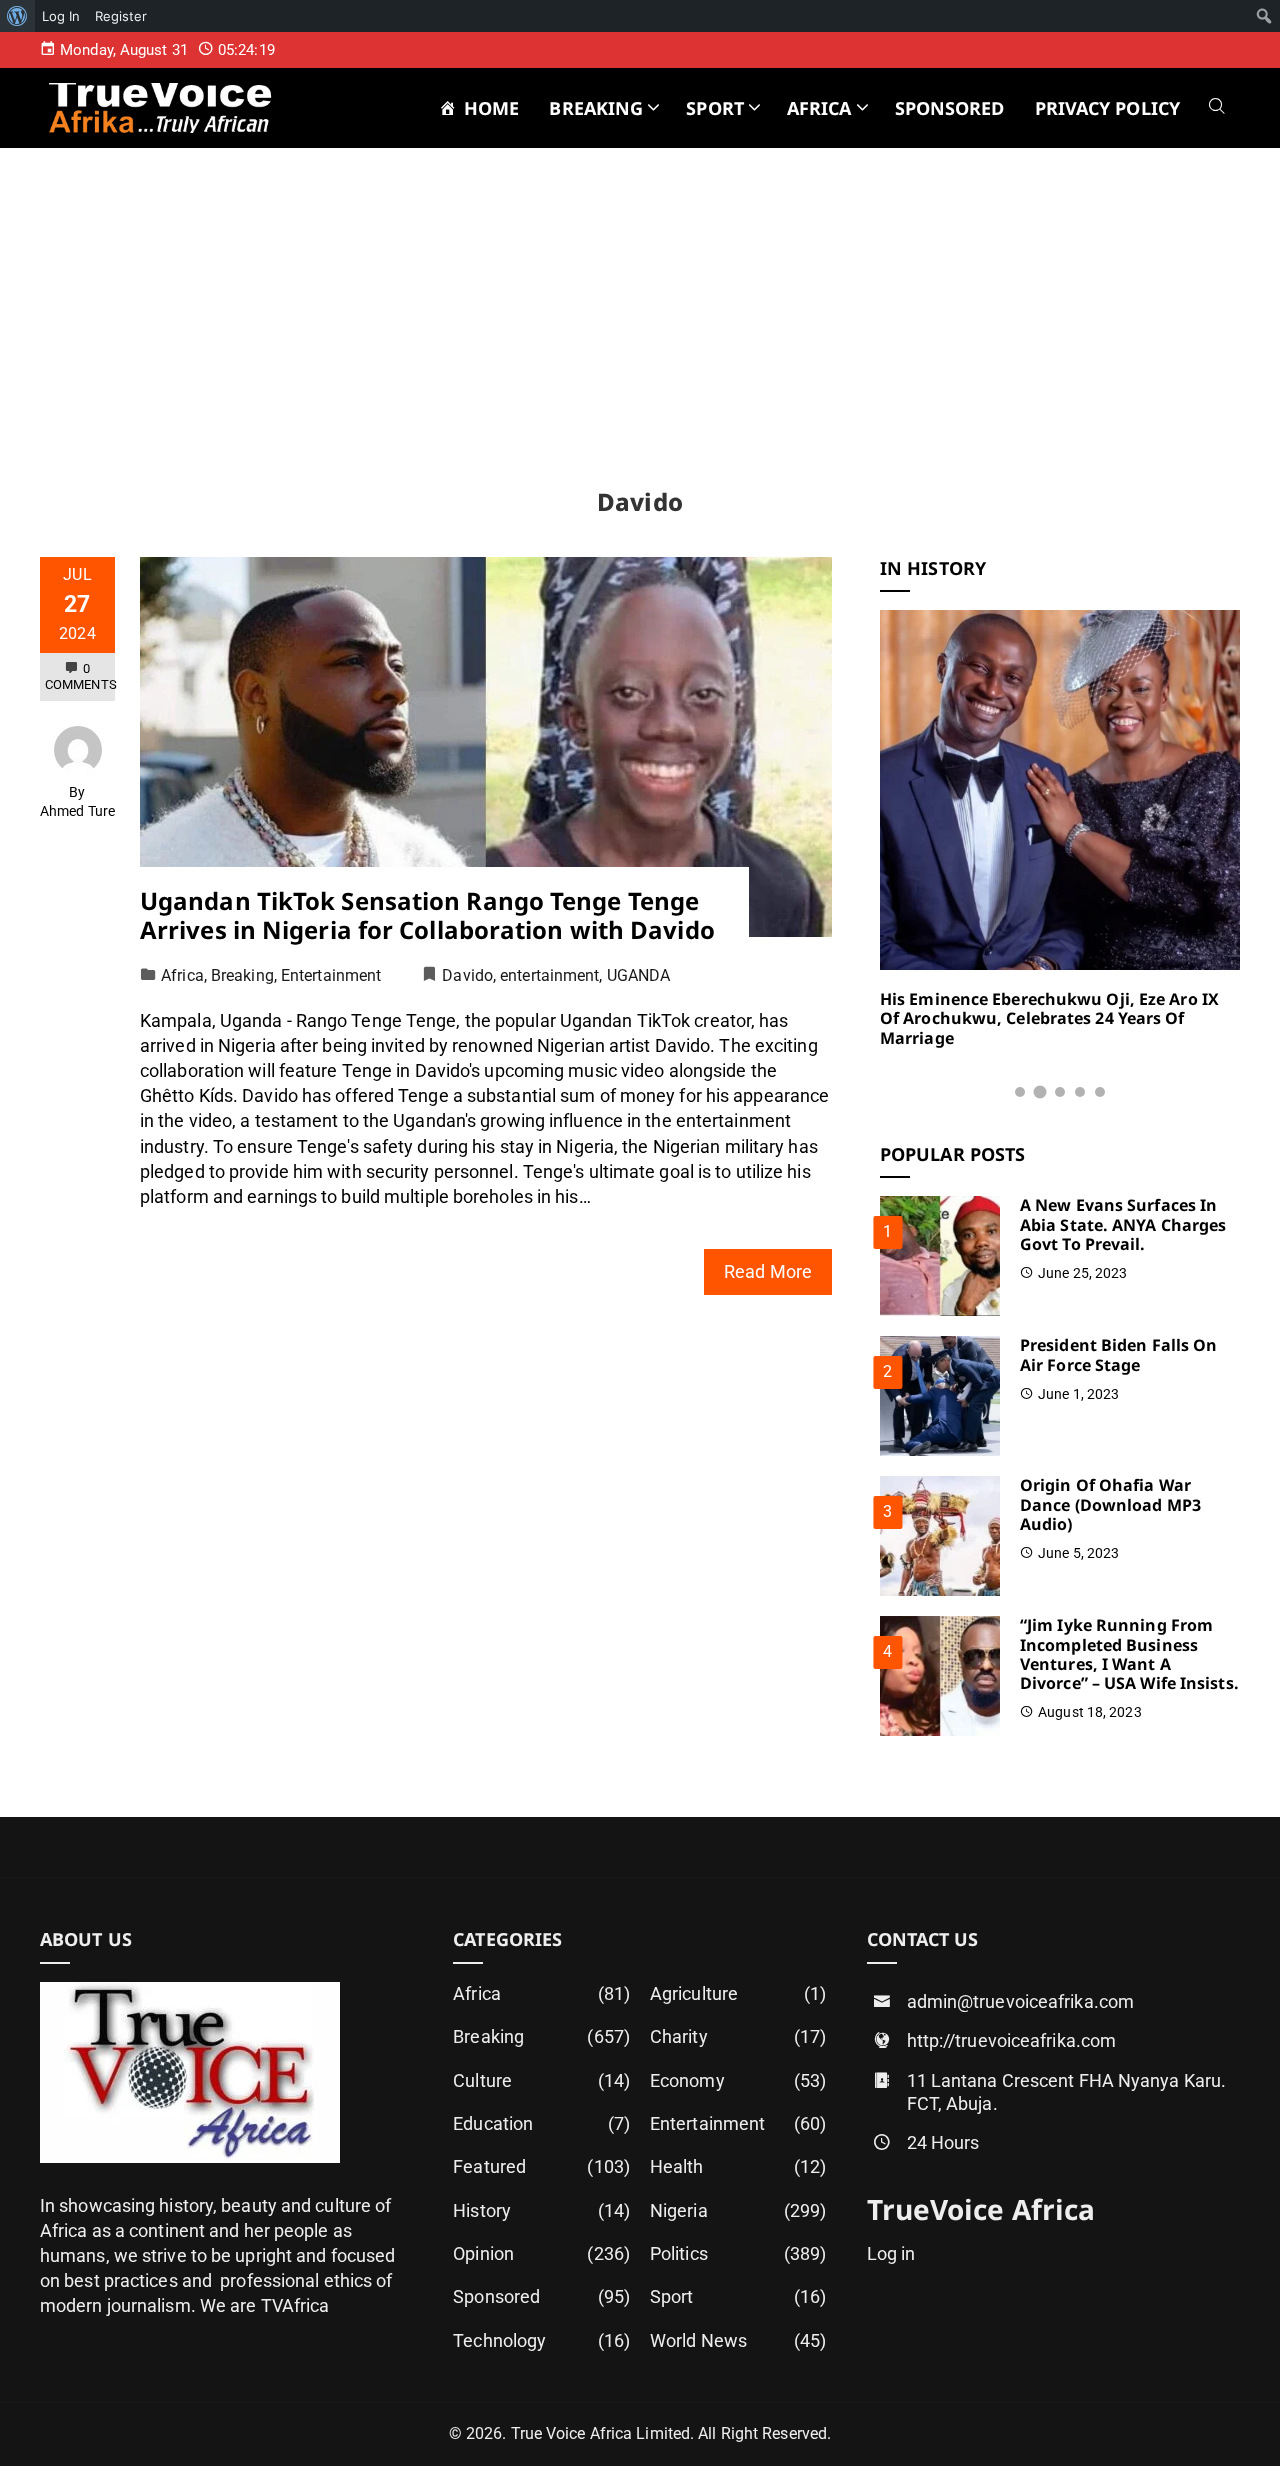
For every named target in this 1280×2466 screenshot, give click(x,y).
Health (738, 2166)
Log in (891, 2253)
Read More (768, 1271)
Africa (182, 975)
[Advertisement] (640, 338)
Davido (467, 975)
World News (738, 2340)
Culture (541, 2080)
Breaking (242, 975)
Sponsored (541, 2296)
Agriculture (738, 1993)
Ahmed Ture (77, 811)
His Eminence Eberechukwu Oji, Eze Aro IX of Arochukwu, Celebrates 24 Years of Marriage (1049, 1018)
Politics (738, 2253)
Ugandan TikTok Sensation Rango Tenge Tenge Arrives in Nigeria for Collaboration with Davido (427, 915)
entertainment (549, 975)
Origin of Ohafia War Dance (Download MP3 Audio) (1110, 1504)
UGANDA (639, 975)
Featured (541, 2166)
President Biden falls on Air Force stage (1118, 1354)
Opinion (541, 2253)
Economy (738, 2080)
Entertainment (331, 975)
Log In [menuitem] (61, 16)
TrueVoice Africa (981, 2209)
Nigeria (738, 2210)
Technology (541, 2340)
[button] (1020, 1092)
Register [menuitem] (121, 16)
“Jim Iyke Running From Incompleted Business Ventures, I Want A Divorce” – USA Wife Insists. (1129, 1654)
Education (541, 2123)
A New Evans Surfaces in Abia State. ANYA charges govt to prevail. (1123, 1224)
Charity (738, 2036)
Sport (738, 2296)
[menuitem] (17, 16)
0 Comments (81, 676)
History (541, 2210)
